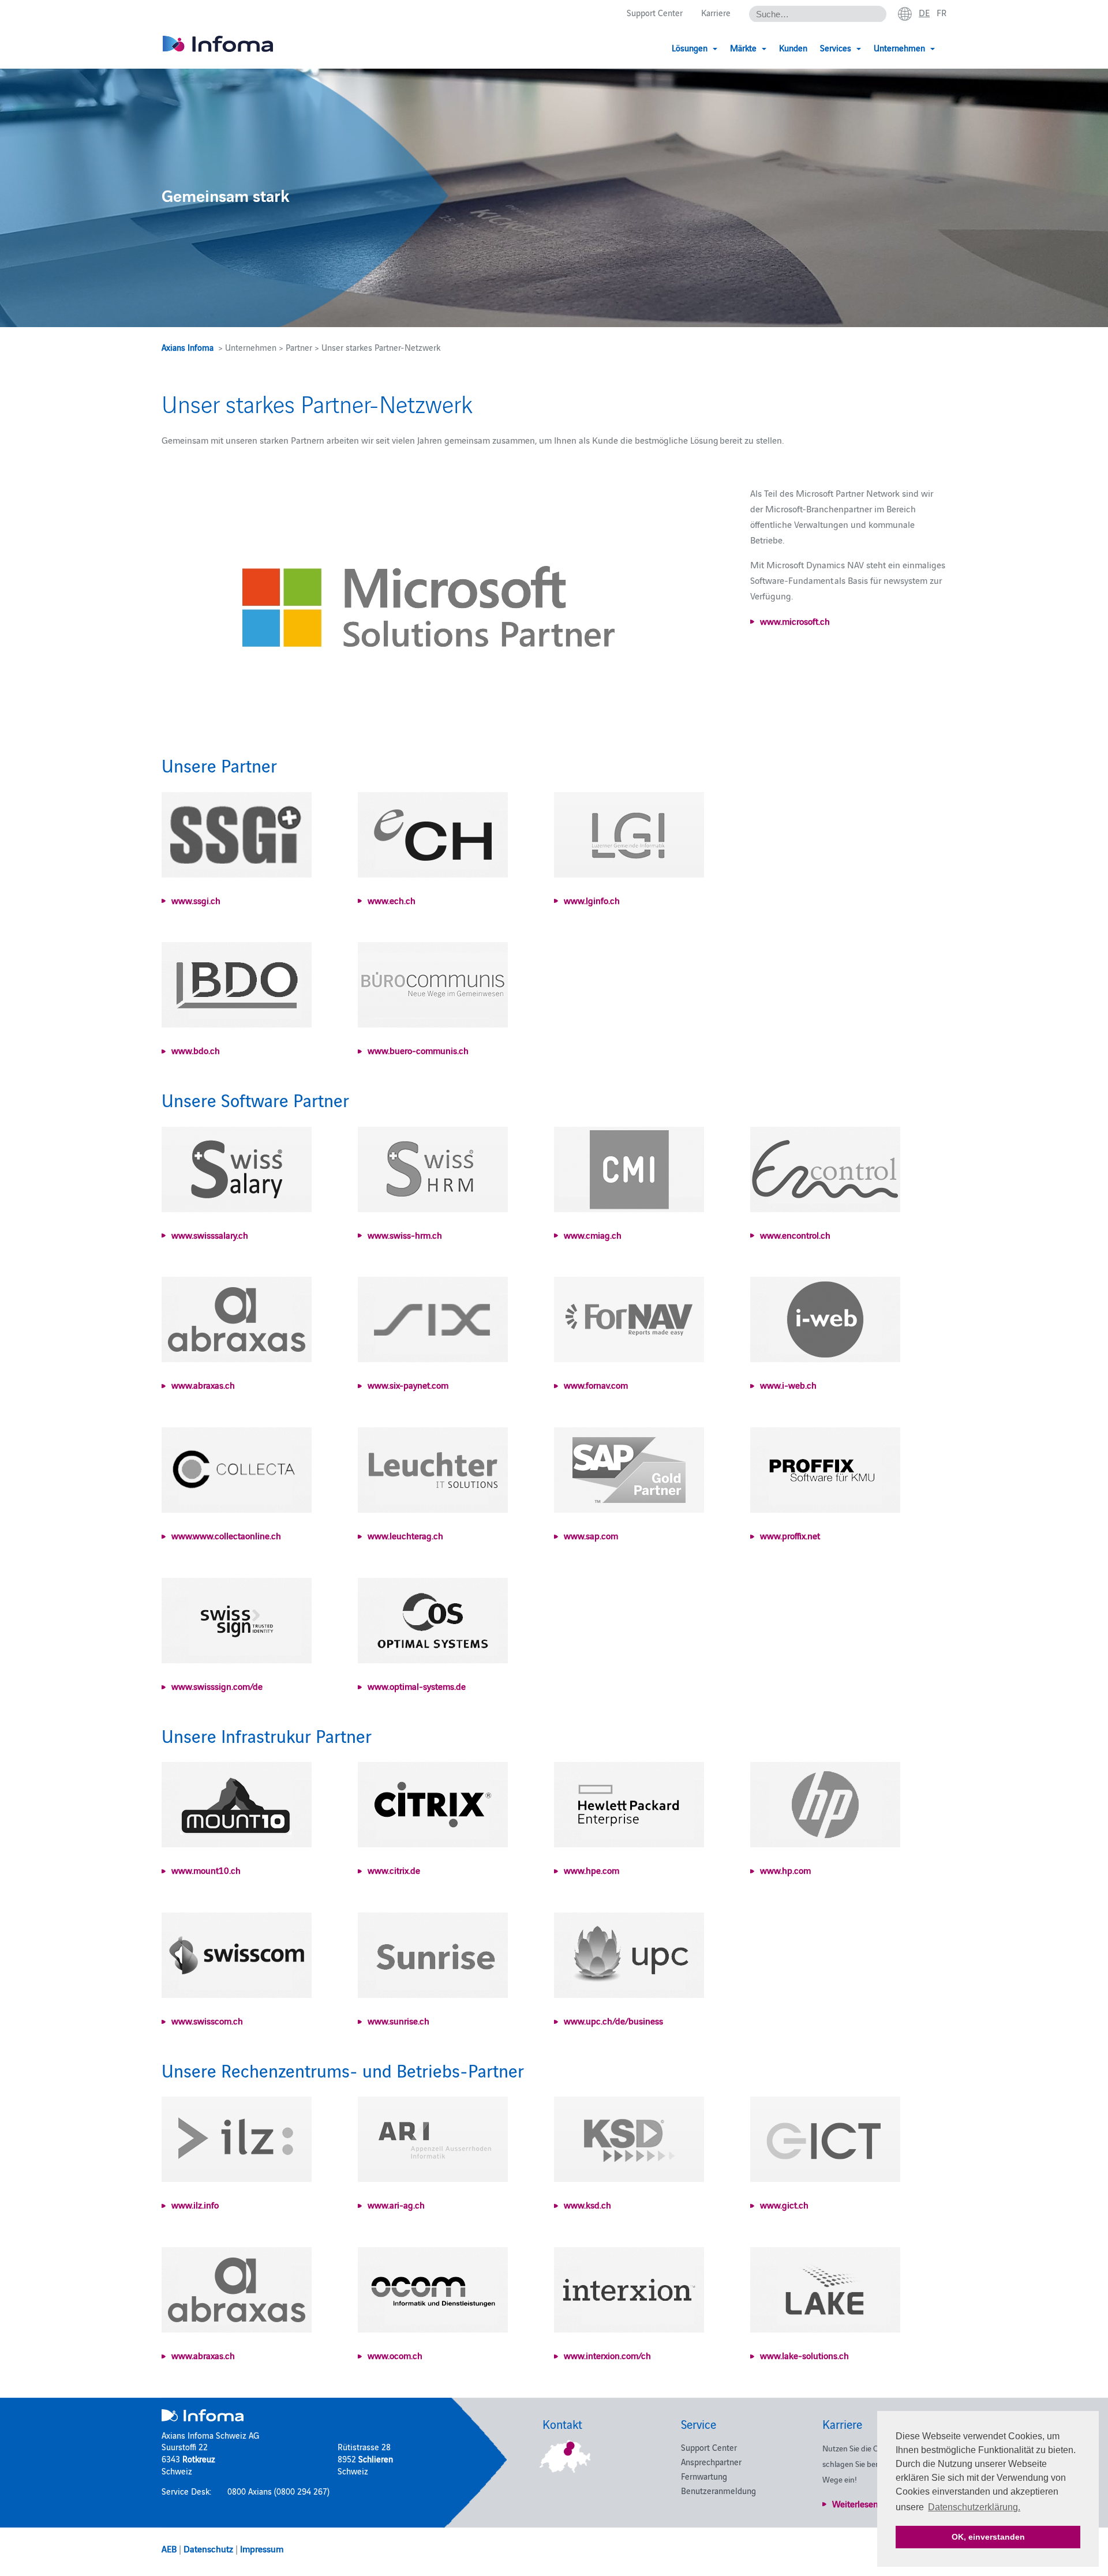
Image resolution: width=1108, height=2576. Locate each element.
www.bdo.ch (196, 1050)
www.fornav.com (596, 1385)
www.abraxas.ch (203, 1385)
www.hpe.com (592, 1870)
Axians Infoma (188, 347)
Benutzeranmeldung (718, 2490)
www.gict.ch (784, 2204)
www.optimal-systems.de (417, 1686)
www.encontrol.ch (795, 1235)
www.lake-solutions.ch (804, 2355)
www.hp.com (785, 1870)
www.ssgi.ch (196, 900)
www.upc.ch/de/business (613, 2020)
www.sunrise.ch (398, 2020)
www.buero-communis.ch (418, 1050)
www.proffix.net (790, 1535)
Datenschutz (208, 2548)
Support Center (655, 12)
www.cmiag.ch (593, 1235)
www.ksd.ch (587, 2204)
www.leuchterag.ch (405, 1535)
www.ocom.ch (395, 2355)
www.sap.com (591, 1535)
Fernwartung (704, 2476)
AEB (169, 2548)
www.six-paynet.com (408, 1385)
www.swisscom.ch (207, 2020)
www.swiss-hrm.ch (405, 1235)
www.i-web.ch (788, 1385)
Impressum (262, 2548)
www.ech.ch (392, 900)
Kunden (793, 48)
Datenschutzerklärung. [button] (974, 2507)
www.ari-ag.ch (396, 2204)
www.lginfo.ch (592, 900)
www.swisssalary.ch (210, 1235)
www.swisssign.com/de (217, 1686)
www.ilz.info (195, 2204)
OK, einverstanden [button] (988, 2537)
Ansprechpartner (711, 2461)
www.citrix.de (394, 1870)
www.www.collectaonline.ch (226, 1535)
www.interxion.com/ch (607, 2355)
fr (942, 12)
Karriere (716, 12)
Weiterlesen (855, 2503)
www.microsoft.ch (795, 621)
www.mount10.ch (206, 1870)
